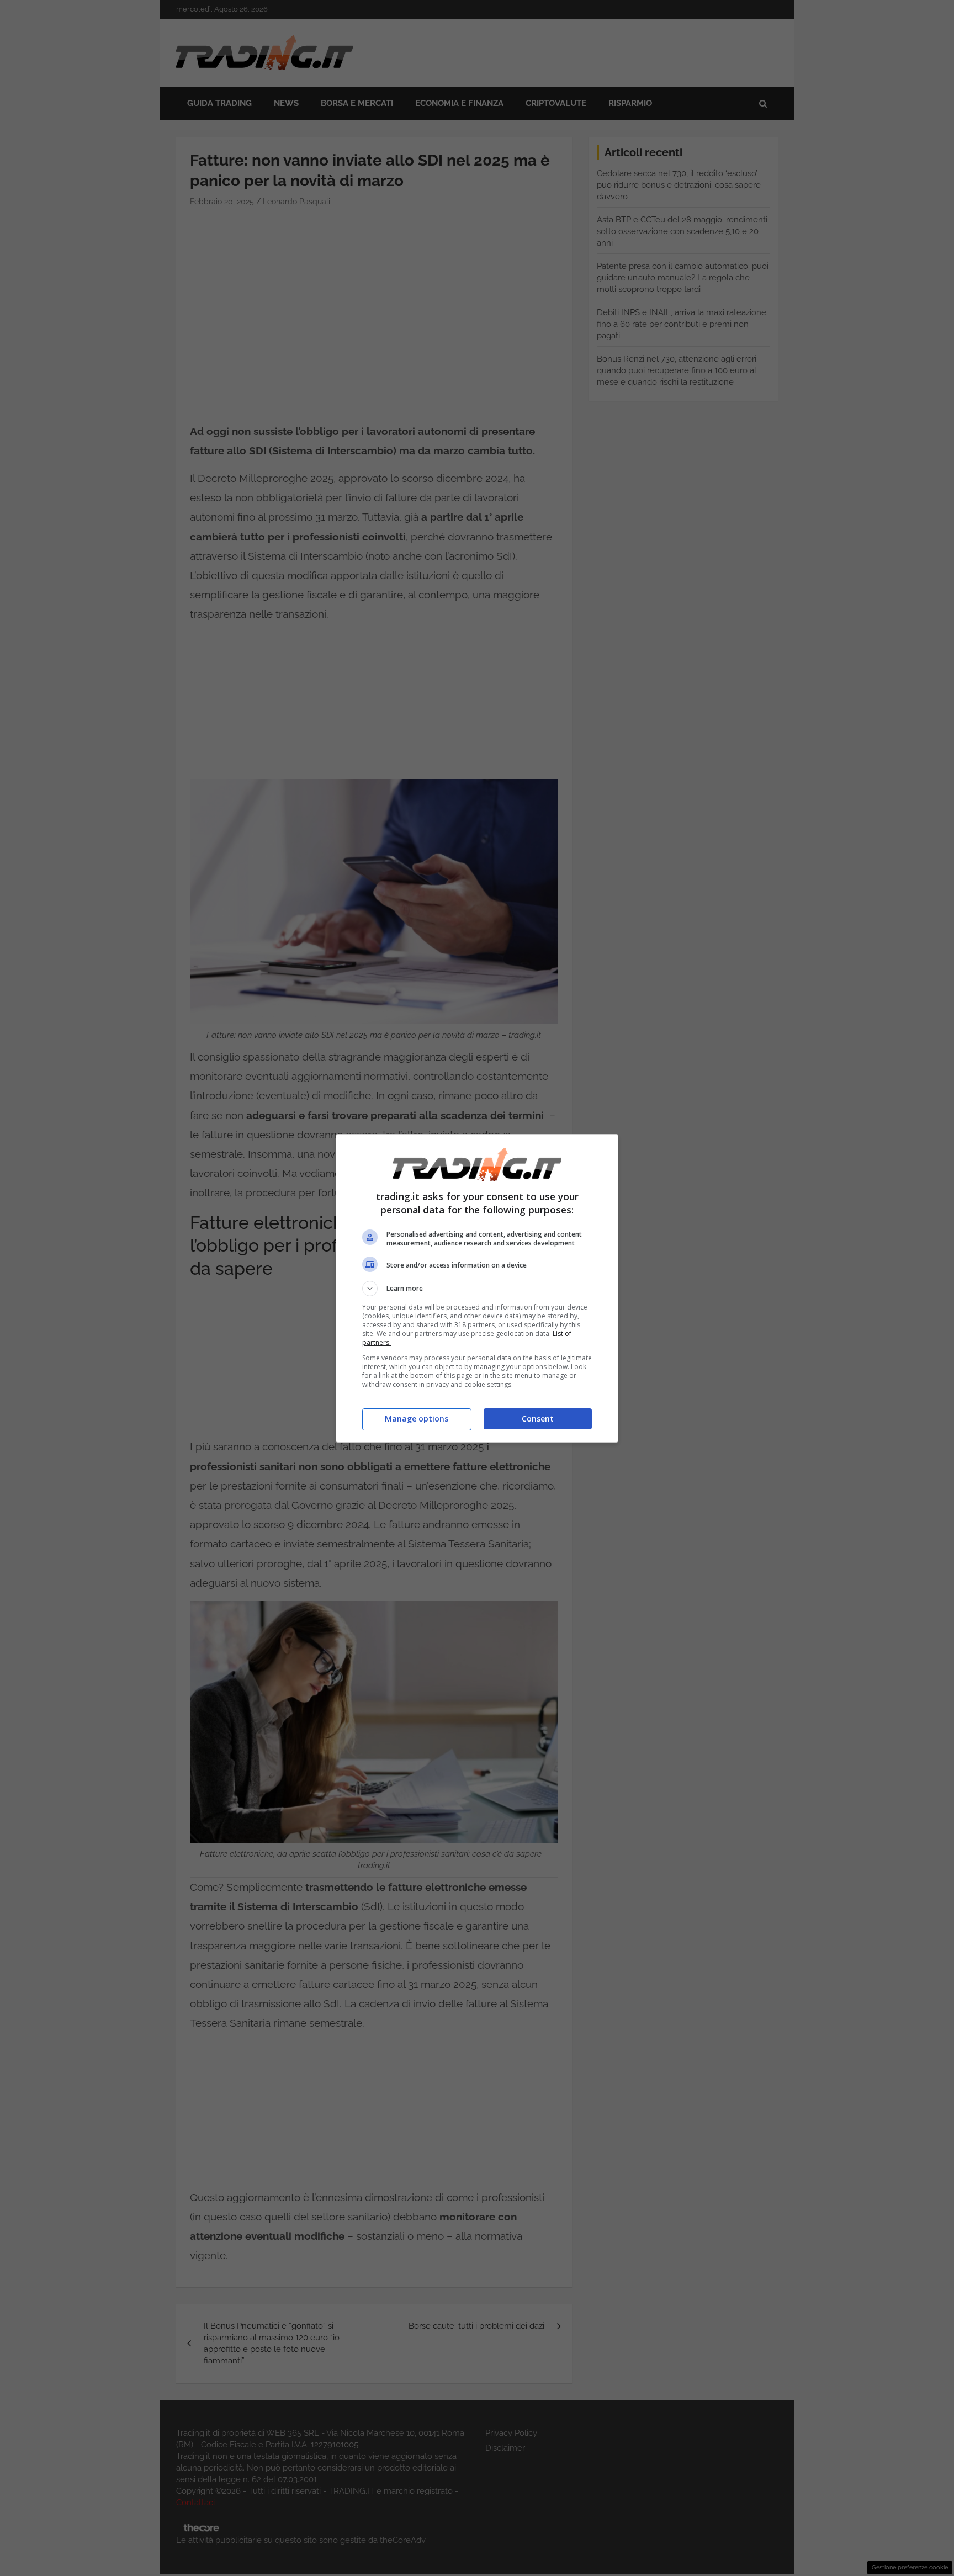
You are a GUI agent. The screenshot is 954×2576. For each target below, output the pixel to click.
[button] (477, 1289)
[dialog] (477, 1288)
